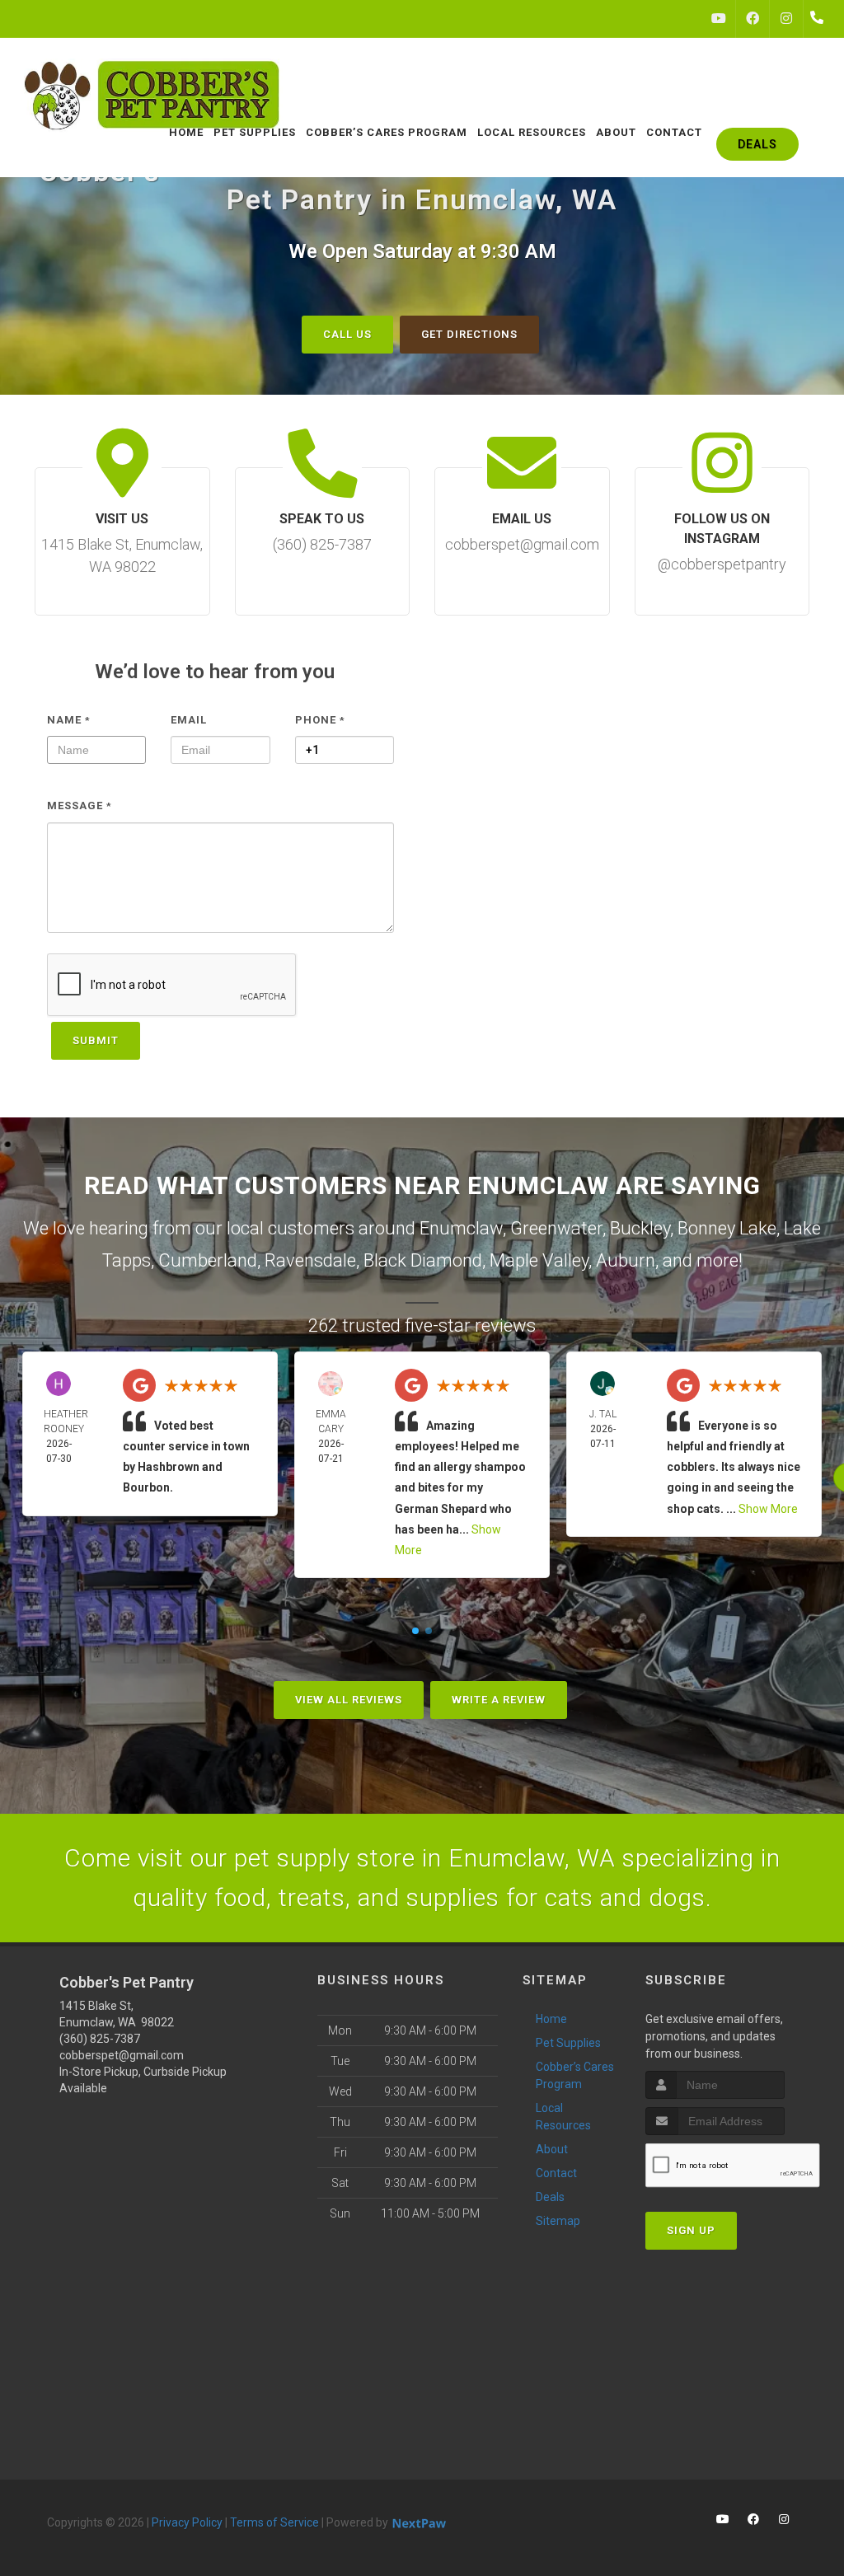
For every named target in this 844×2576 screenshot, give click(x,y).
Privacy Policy (187, 2522)
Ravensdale (310, 1260)
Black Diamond (423, 1260)
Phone (320, 720)
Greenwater (556, 1228)
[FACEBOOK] (753, 19)
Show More (768, 1509)
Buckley (640, 1228)
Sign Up (691, 2230)
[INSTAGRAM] (786, 19)
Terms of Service (274, 2522)
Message (80, 806)
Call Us (347, 334)
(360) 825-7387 (100, 2039)
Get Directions (469, 334)
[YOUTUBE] (719, 19)
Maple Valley (539, 1260)
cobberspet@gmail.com (122, 2055)
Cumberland (208, 1260)
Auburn (626, 1260)
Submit (96, 1040)
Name (69, 720)
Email (189, 720)
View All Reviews (349, 1700)
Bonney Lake (727, 1228)
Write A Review (499, 1700)
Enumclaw (461, 1228)
